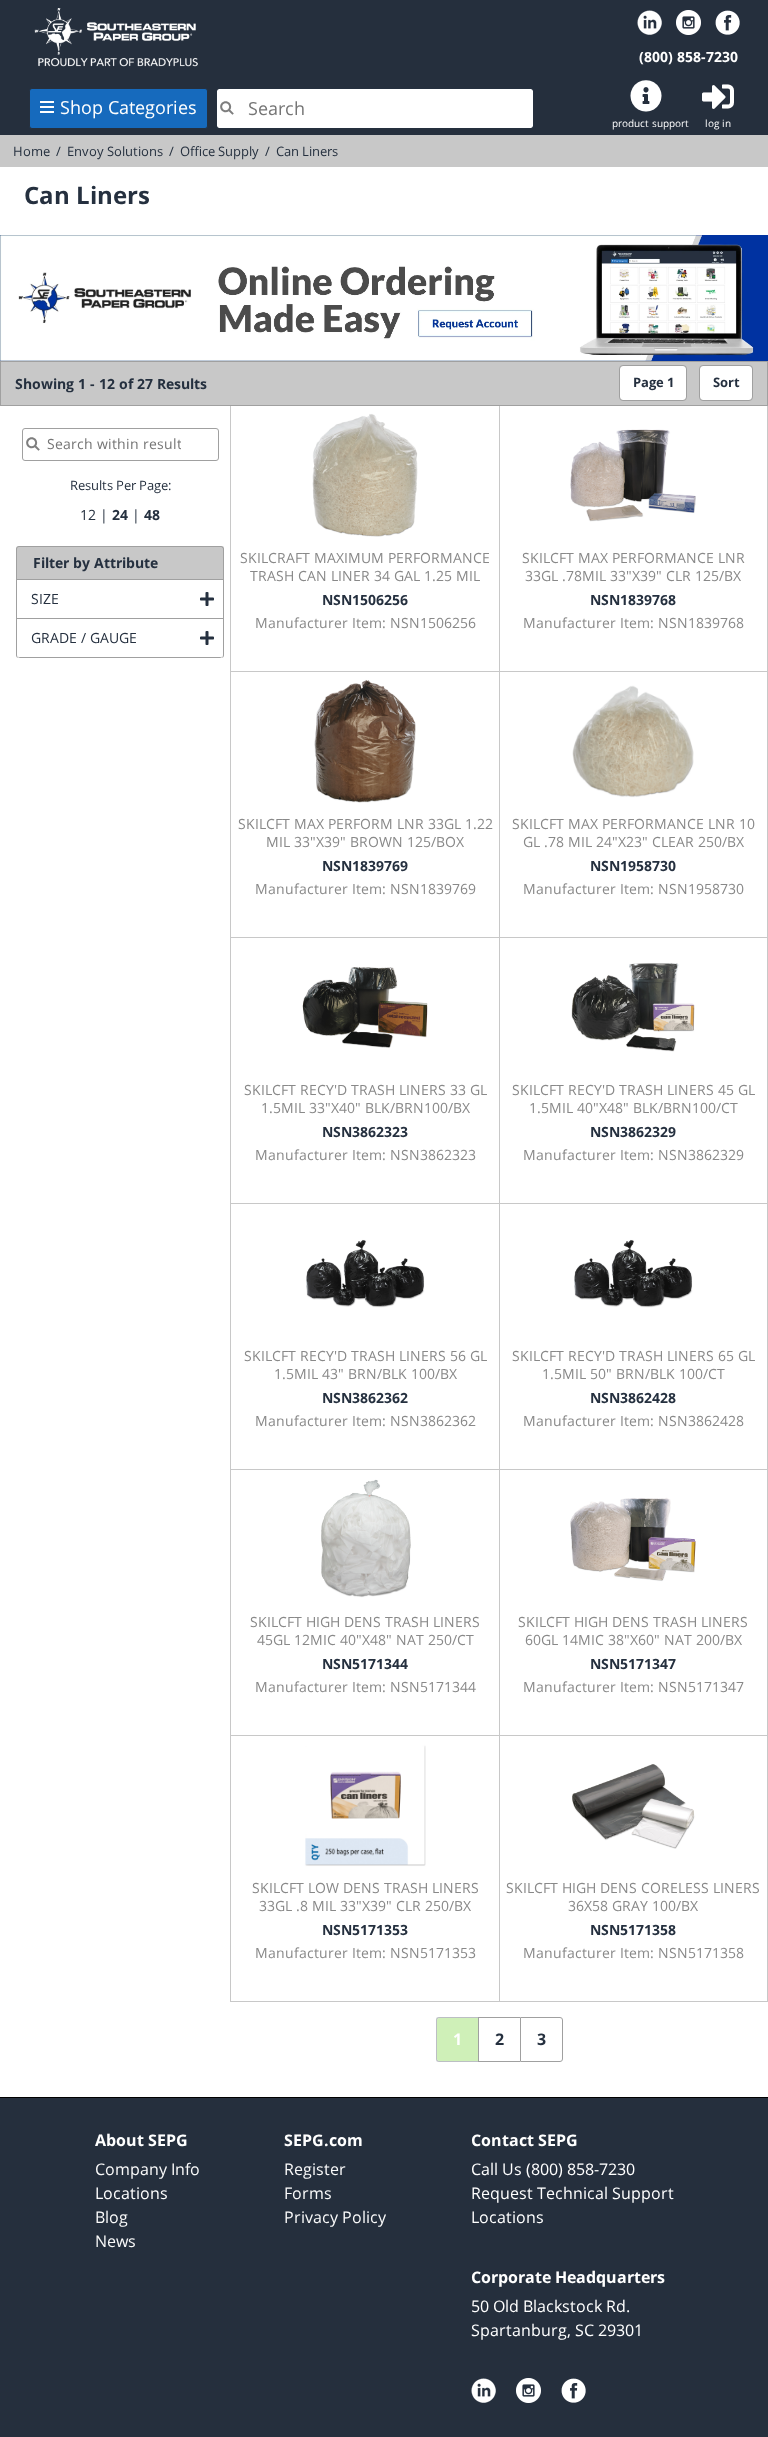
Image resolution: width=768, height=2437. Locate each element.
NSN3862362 (365, 1397)
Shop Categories (128, 107)
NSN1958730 (633, 865)
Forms (308, 2193)
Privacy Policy (335, 2217)
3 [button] (541, 2039)
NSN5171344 (365, 1663)
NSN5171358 (633, 1929)
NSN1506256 (365, 599)
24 (120, 514)
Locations (131, 2193)
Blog (111, 2217)
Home (276, 37)
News (115, 2241)
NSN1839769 (365, 865)
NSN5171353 (365, 1929)
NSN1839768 (633, 599)
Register (315, 2169)
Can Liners (307, 151)
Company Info (147, 2169)
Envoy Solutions (115, 151)
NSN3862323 (365, 1131)
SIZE (126, 598)
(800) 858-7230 (688, 56)
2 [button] (499, 2039)
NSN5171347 (633, 1663)
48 (152, 514)
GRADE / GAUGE (127, 637)
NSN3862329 (633, 1131)
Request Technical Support (572, 2193)
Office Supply (219, 151)
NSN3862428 (633, 1397)
